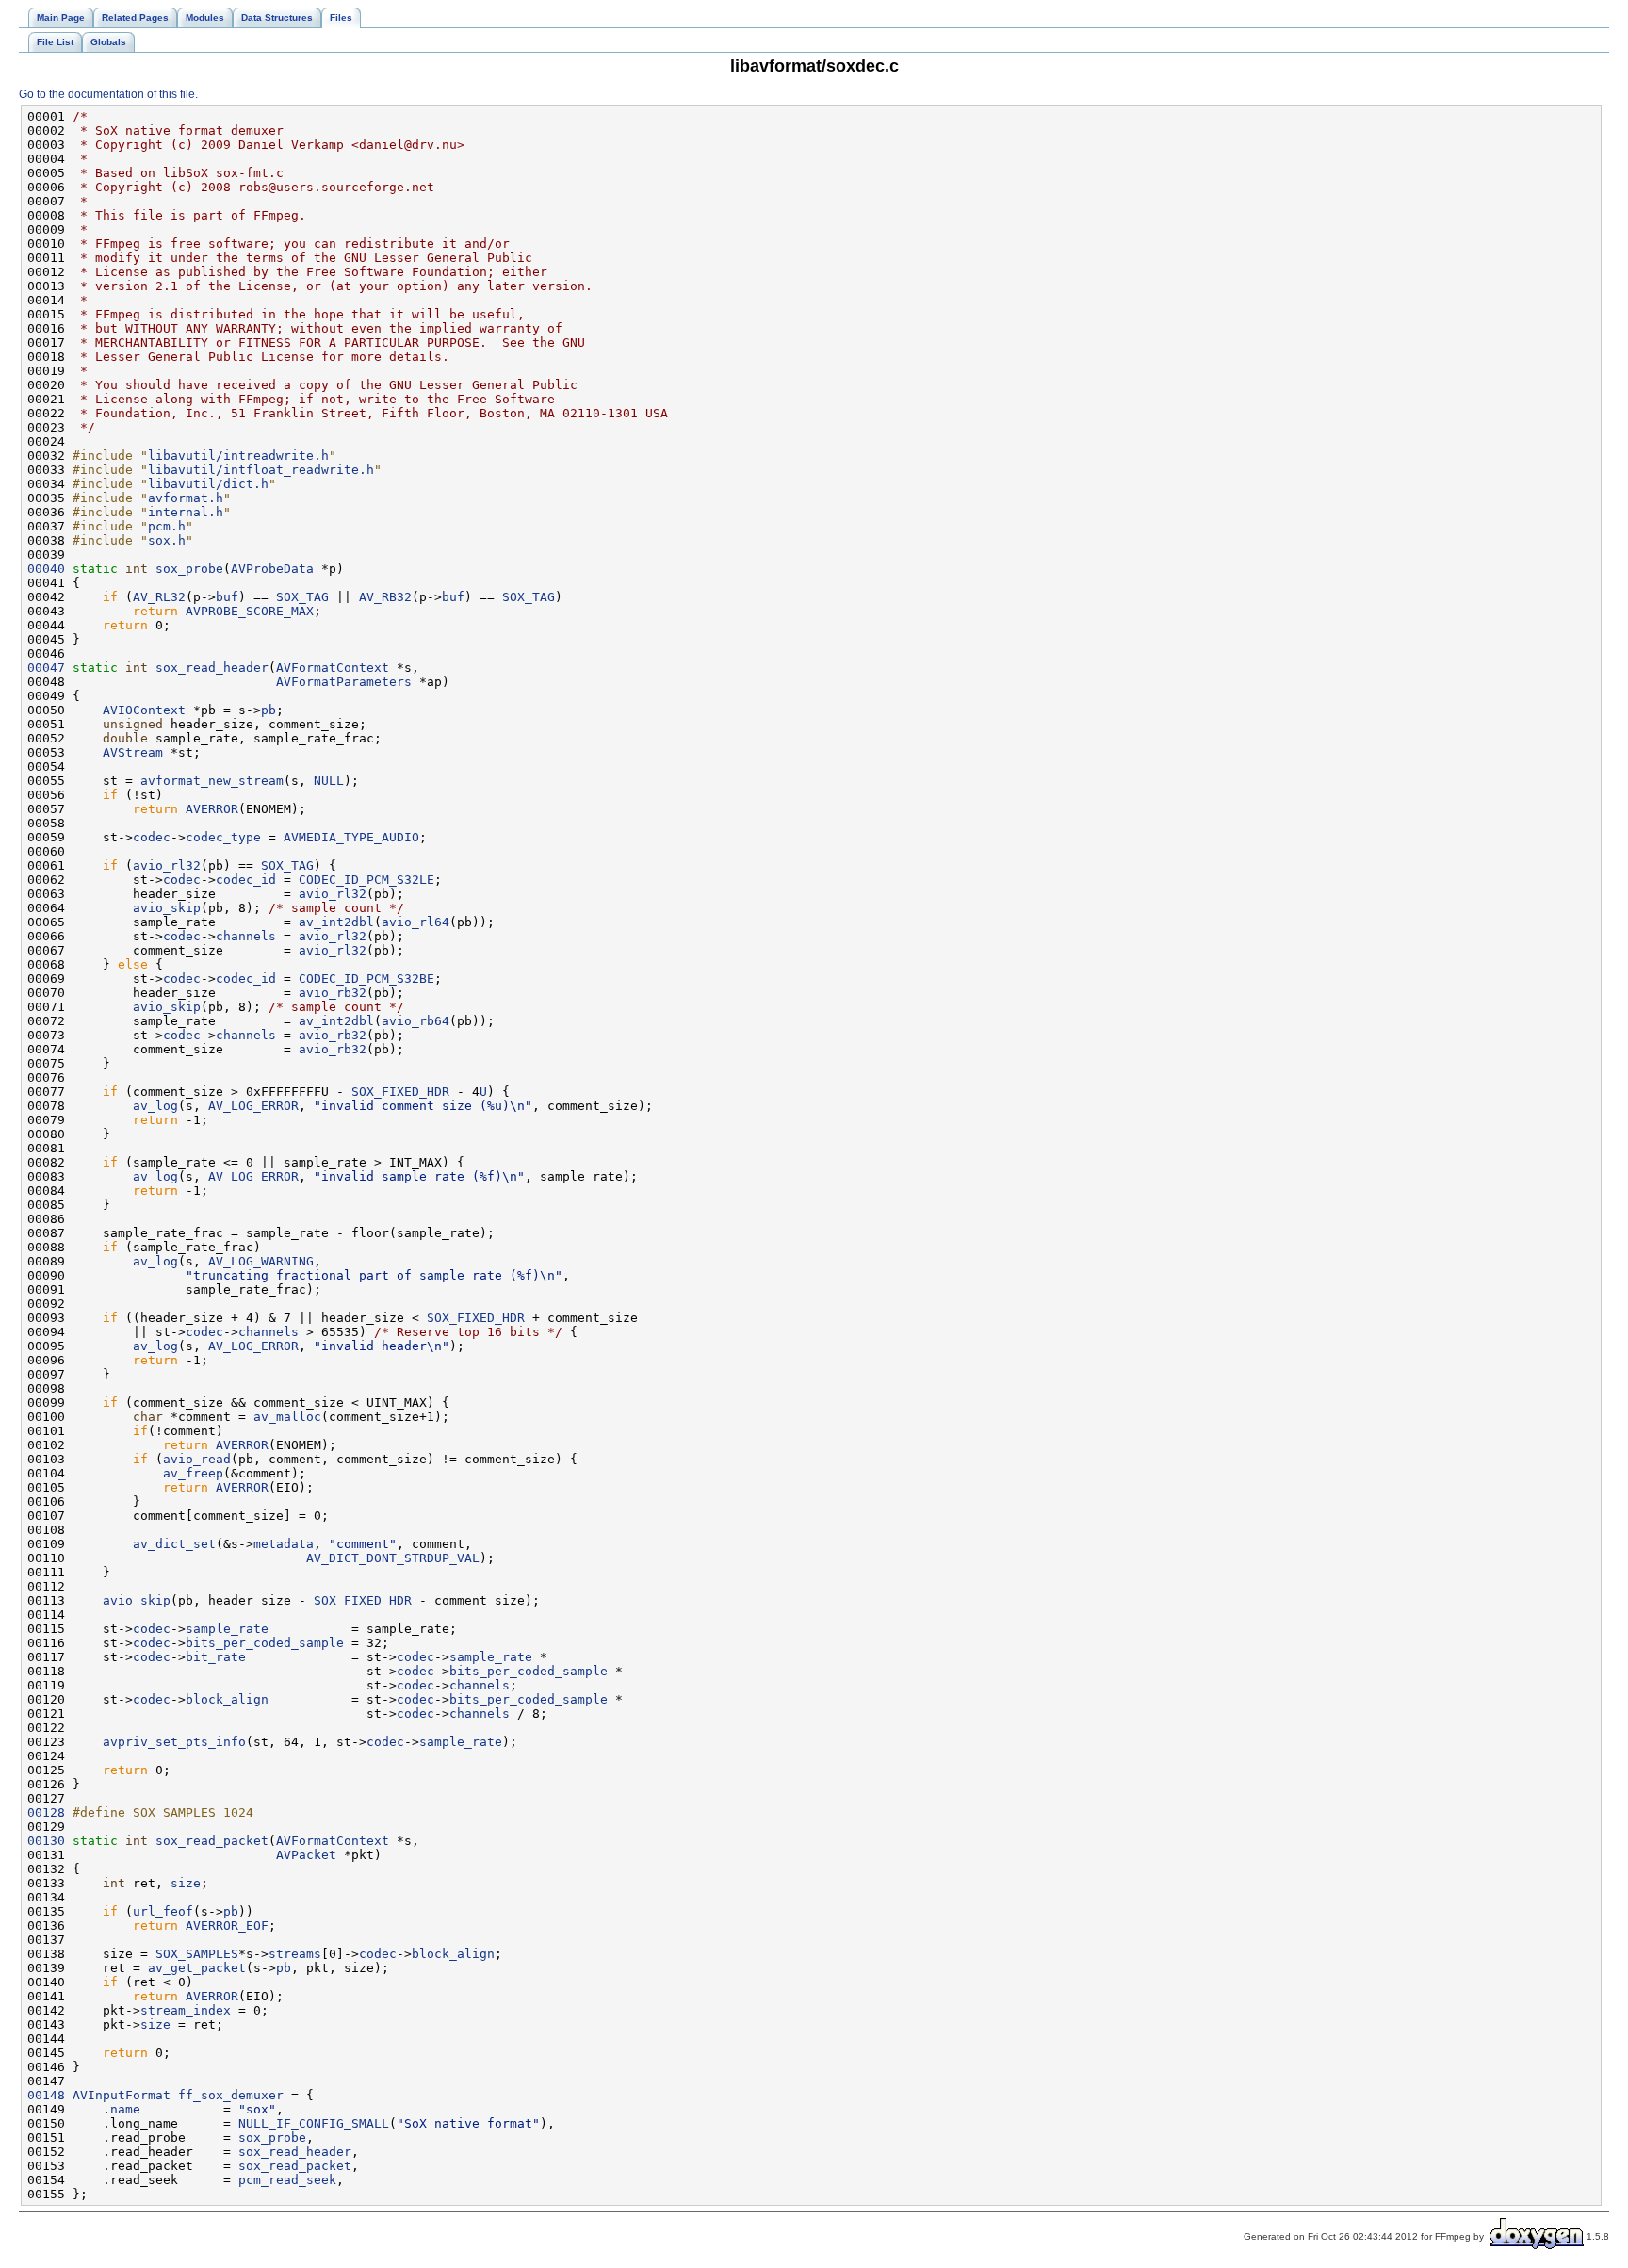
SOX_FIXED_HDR (400, 1092)
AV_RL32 (159, 597)
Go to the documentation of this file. (108, 94)
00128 (46, 1812)
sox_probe (189, 569)
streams (295, 1954)
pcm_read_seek (287, 2180)
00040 (46, 569)
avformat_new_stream (212, 781)
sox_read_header (212, 668)
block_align (227, 1699)
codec (152, 837)
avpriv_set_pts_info (174, 1742)
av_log (155, 1106)
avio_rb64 (415, 1021)
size (186, 1883)
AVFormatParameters (344, 682)
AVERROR (212, 809)
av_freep (193, 1473)
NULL (329, 781)
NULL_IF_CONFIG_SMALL (314, 2123)
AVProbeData (272, 569)
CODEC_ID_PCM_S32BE (366, 979)
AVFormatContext (333, 668)
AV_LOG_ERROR (253, 1106)
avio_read (197, 1459)
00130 (46, 1841)
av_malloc (287, 1417)
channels (246, 936)
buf (227, 597)
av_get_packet (197, 1968)
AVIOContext (144, 710)
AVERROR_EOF (227, 1925)
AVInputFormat (122, 2095)
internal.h (186, 512)
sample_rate (227, 1629)
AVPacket (306, 1855)
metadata (284, 1544)
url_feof (163, 1911)
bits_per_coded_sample (265, 1643)
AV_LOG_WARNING (261, 1261)
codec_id (246, 880)
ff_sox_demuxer (231, 2095)
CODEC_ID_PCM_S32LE (366, 880)
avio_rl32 (167, 865)
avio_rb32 (333, 993)
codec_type (223, 837)
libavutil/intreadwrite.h (238, 456)
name (125, 2109)
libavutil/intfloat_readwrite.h (261, 470)
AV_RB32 (385, 597)
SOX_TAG (302, 597)
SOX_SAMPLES (197, 1954)
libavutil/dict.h (208, 484)
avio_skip (167, 908)
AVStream (133, 752)
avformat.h (186, 498)
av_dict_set (174, 1544)
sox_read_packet (212, 1841)
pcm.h (167, 526)
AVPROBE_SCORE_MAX (250, 611)
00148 (46, 2095)
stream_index (186, 2010)
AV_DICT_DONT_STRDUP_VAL (393, 1558)
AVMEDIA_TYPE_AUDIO (351, 837)
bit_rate (216, 1657)
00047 (46, 668)
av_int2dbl (336, 922)
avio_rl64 (415, 922)
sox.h (167, 540)
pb (269, 710)
